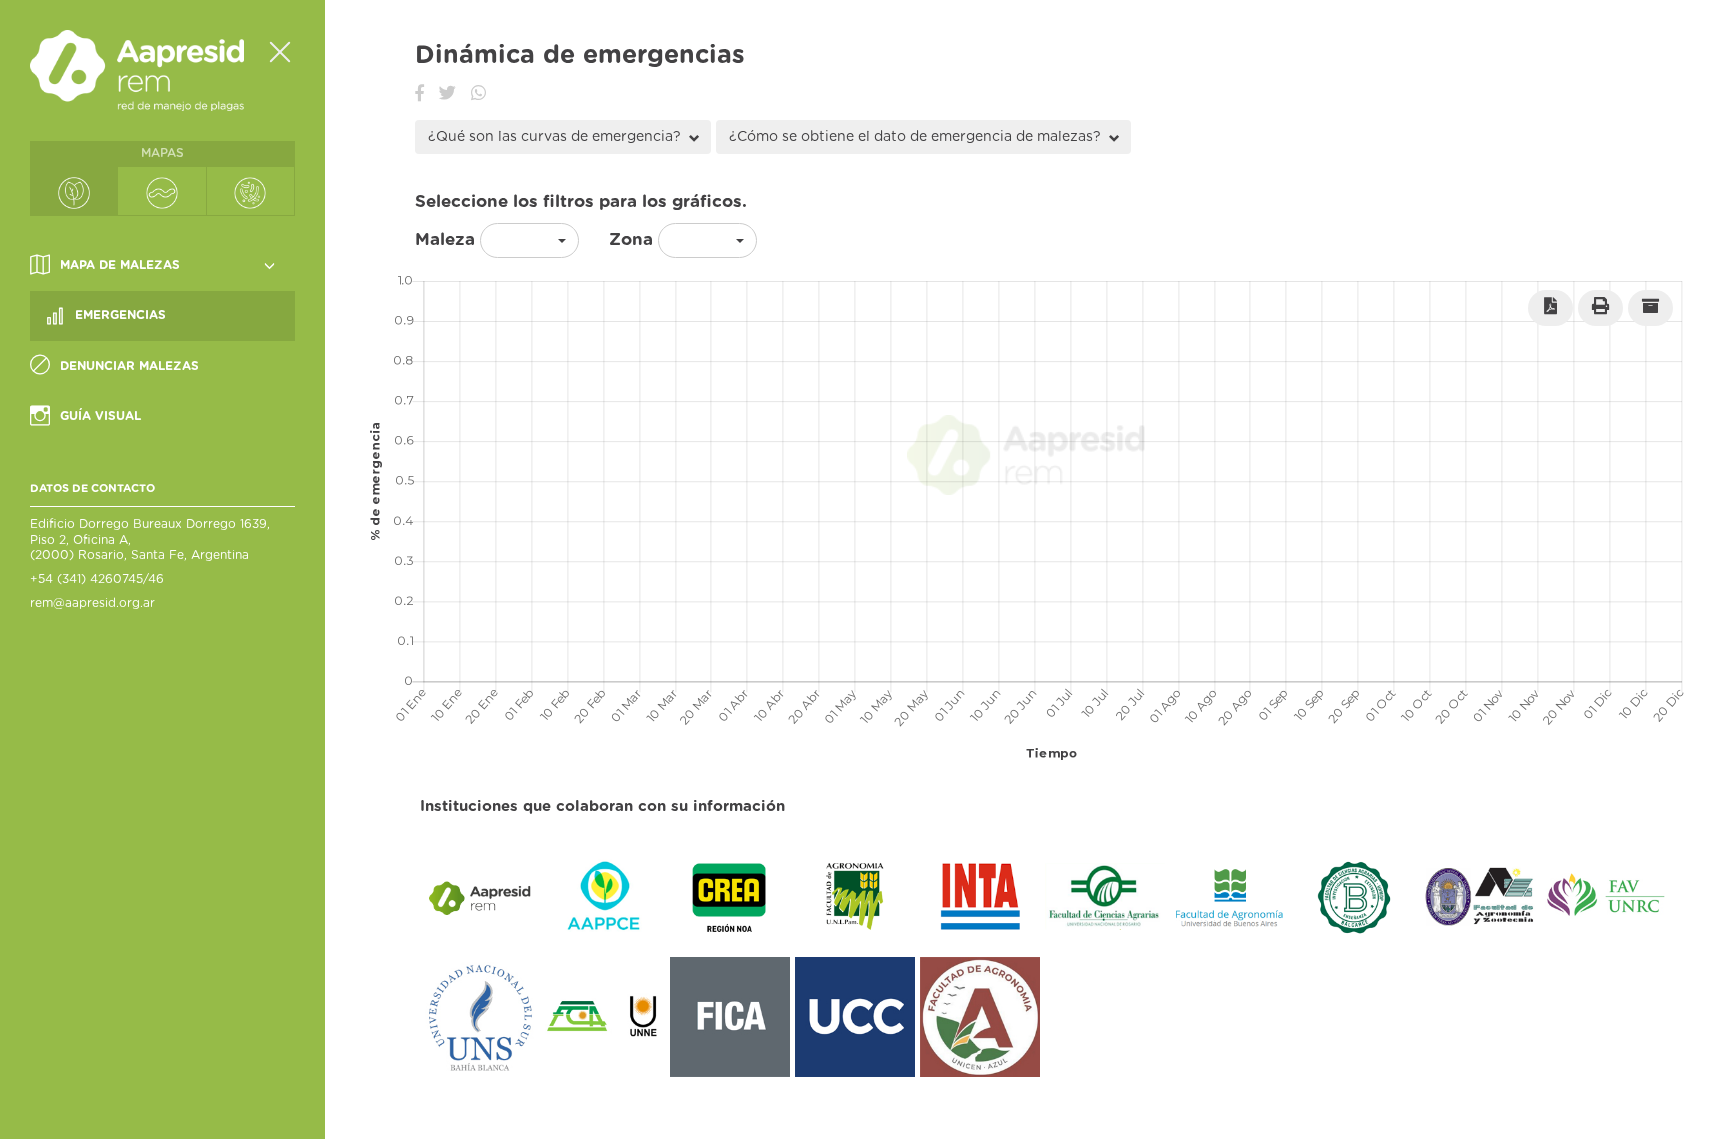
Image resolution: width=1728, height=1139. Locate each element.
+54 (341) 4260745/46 (97, 579)
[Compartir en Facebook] (419, 93)
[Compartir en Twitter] (447, 93)
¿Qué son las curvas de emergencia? (556, 137)
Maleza (445, 239)
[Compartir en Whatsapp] (478, 93)
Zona (631, 239)
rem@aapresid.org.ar (92, 603)
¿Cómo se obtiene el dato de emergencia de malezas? (917, 137)
